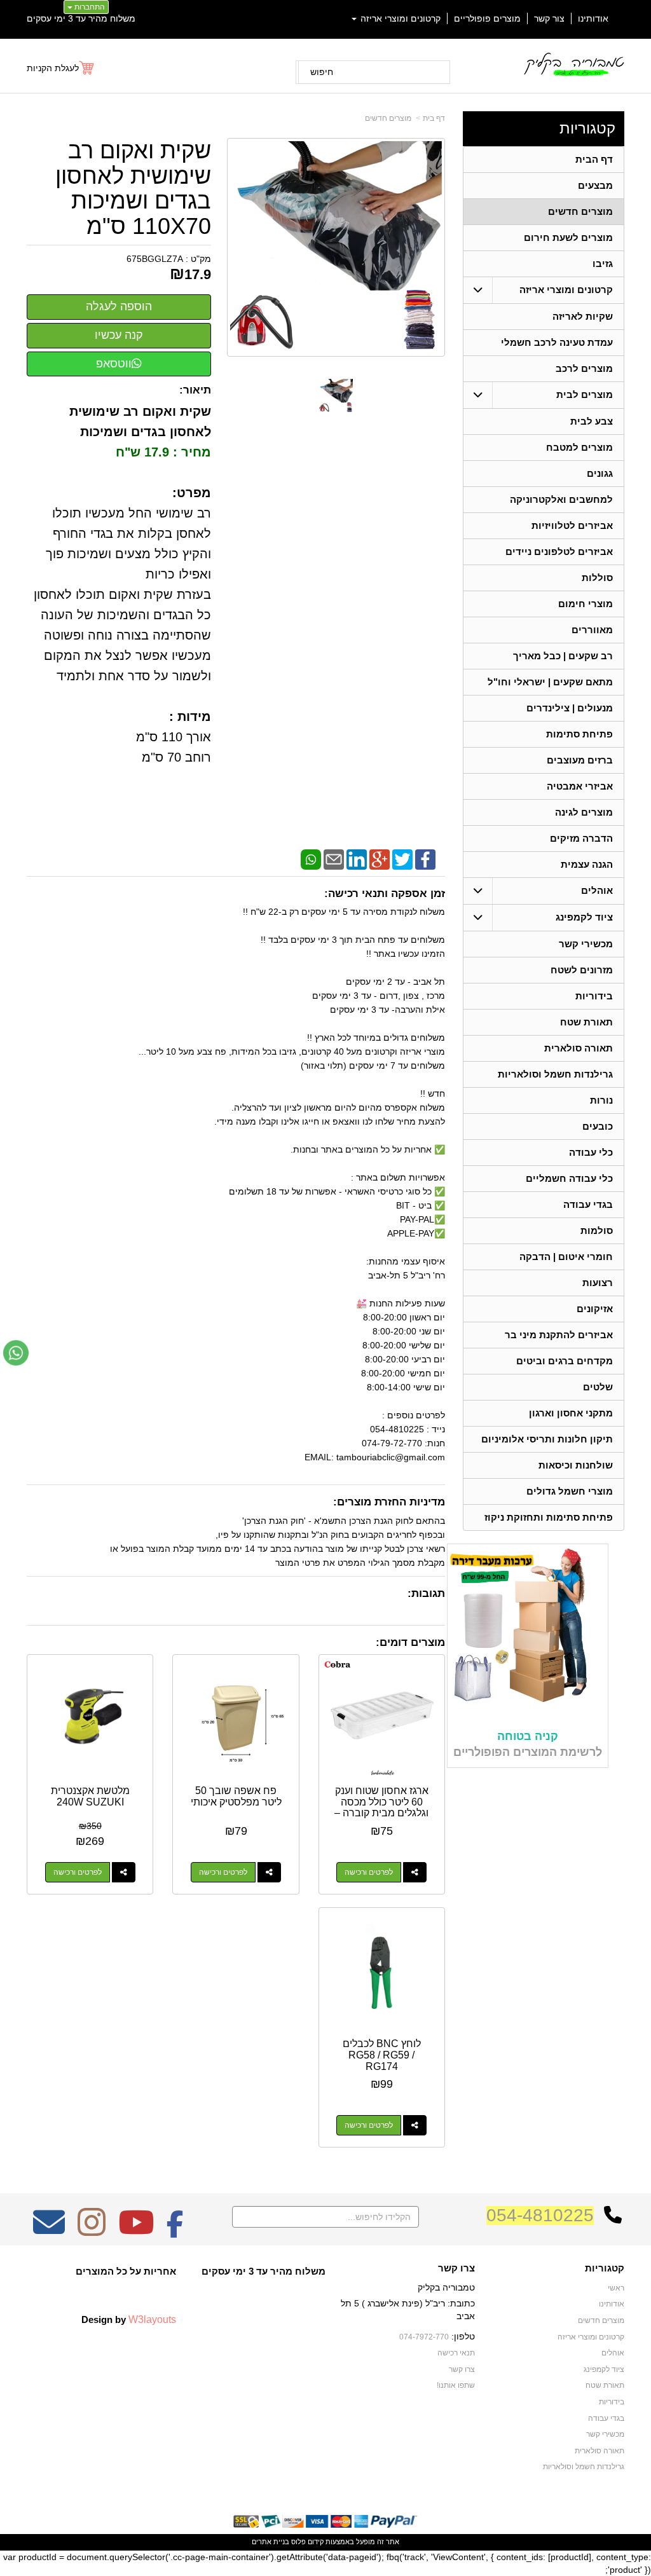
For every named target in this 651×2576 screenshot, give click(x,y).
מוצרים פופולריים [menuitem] (487, 18)
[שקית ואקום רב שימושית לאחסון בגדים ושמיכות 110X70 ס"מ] (336, 396)
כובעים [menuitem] (598, 1126)
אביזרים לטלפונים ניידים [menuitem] (559, 552)
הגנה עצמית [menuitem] (587, 864)
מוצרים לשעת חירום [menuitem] (568, 237)
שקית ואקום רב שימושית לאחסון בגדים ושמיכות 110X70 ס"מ (133, 188)
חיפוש (322, 72)
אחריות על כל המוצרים (126, 2271)
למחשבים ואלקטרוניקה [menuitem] (561, 499)
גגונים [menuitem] (600, 473)
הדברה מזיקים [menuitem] (581, 838)
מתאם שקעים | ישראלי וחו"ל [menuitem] (550, 682)
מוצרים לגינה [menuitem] (584, 812)
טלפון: (463, 2336)
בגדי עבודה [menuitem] (588, 1204)
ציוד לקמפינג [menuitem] (584, 917)
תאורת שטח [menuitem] (586, 1022)
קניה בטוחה (528, 1736)
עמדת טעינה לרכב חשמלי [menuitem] (557, 342)
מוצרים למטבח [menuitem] (579, 447)
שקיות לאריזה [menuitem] (583, 316)
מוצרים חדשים (388, 118)
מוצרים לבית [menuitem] (585, 394)
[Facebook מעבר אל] (175, 2231)
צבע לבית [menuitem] (592, 421)
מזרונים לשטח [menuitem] (582, 970)
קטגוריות (587, 128)
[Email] (334, 859)
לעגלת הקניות (53, 68)
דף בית (434, 118)
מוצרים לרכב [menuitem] (584, 368)
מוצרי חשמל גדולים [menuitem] (570, 1491)
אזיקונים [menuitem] (595, 1309)
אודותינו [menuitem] (593, 18)
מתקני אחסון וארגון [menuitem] (571, 1413)
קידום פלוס (306, 2542)
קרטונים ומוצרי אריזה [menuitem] (399, 18)
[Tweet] (402, 859)
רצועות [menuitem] (598, 1283)
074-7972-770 (424, 2337)
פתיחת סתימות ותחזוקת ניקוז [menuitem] (549, 1517)
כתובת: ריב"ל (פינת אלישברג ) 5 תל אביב (408, 2310)
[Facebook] (425, 859)
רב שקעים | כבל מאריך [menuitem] (563, 656)
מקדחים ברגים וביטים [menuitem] (565, 1361)
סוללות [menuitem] (597, 578)
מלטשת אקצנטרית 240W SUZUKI (90, 1796)
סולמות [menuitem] (597, 1230)
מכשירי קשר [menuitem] (586, 944)
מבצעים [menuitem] (595, 185)
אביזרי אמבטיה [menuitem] (580, 786)
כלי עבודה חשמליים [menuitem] (569, 1178)
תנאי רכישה (456, 2353)
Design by (129, 2319)
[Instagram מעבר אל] (92, 2231)
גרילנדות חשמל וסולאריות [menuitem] (555, 1074)
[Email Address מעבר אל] (49, 2231)
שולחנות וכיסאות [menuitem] (576, 1465)
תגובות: (426, 1593)
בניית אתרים (271, 2542)
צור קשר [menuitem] (549, 18)
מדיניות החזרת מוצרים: (389, 1502)
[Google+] (380, 859)
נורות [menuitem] (601, 1100)
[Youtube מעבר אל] (136, 2231)
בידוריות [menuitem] (594, 996)
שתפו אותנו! (456, 2385)
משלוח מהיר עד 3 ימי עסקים (81, 18)
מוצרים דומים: (410, 1642)
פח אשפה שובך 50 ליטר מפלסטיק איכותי (236, 1796)
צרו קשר (456, 2268)
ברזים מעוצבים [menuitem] (580, 760)
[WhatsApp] (311, 859)
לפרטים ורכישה (369, 1872)
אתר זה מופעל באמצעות (325, 2542)
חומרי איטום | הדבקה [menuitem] (566, 1257)
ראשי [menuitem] (616, 2288)
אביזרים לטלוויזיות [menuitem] (572, 525)
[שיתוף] (415, 1872)
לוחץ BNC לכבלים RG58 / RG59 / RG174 (382, 2055)
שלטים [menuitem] (598, 1387)
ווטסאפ (114, 364)
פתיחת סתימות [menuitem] (579, 734)
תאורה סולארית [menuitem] (579, 1048)
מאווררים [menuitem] (592, 630)
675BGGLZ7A (155, 259)
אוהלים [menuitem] (597, 890)
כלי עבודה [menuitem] (591, 1152)
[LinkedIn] (357, 859)
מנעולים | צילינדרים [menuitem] (570, 708)
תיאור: (195, 390)
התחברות (89, 7)
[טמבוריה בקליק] (573, 64)
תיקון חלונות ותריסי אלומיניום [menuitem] (547, 1439)
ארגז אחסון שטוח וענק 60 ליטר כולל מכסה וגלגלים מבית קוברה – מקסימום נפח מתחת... (381, 1807)
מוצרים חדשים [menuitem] (580, 211)
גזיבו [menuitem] (603, 264)
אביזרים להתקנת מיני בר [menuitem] (559, 1335)
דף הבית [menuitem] (594, 159)
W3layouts (152, 2319)
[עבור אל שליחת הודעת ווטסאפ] (16, 1353)
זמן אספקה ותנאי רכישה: (385, 894)
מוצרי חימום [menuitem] (586, 604)
